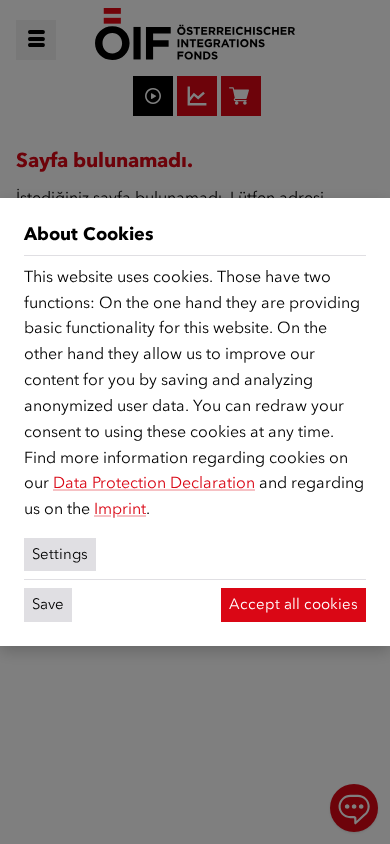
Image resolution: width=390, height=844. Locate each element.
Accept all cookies (293, 604)
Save (48, 604)
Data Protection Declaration (154, 482)
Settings (60, 554)
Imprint (120, 508)
